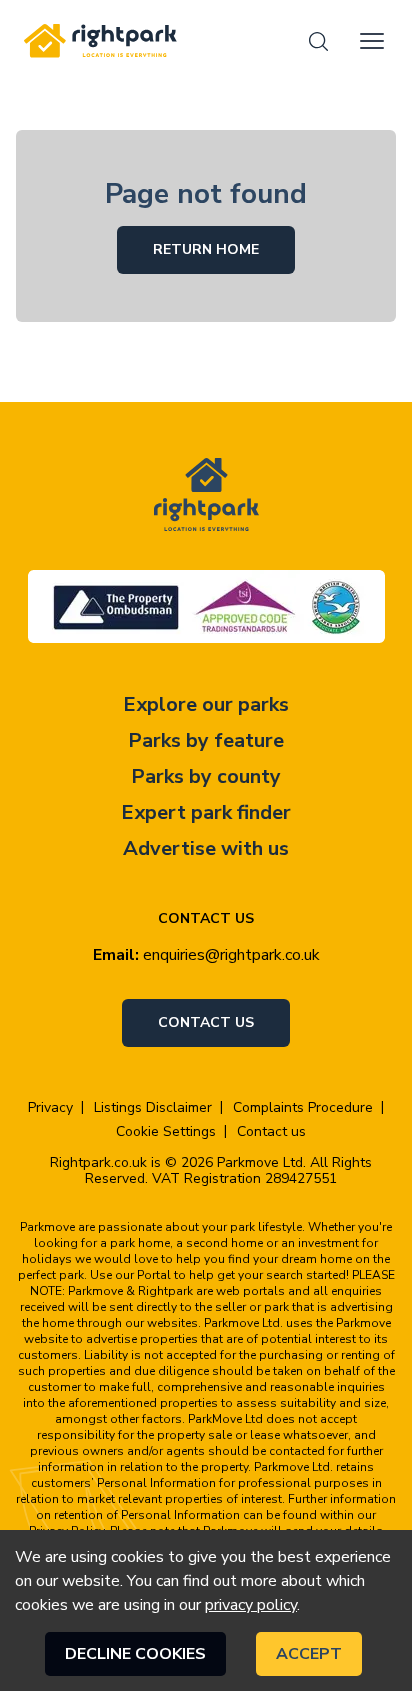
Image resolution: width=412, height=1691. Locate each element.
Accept (309, 1654)
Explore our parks (206, 704)
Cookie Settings (166, 1132)
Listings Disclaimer (153, 1108)
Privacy (50, 1108)
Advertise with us (206, 848)
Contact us (206, 1022)
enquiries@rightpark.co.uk (231, 955)
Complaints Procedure (303, 1108)
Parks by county (206, 776)
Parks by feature (206, 740)
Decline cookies (135, 1654)
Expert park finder (206, 812)
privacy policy (251, 1605)
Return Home (206, 249)
